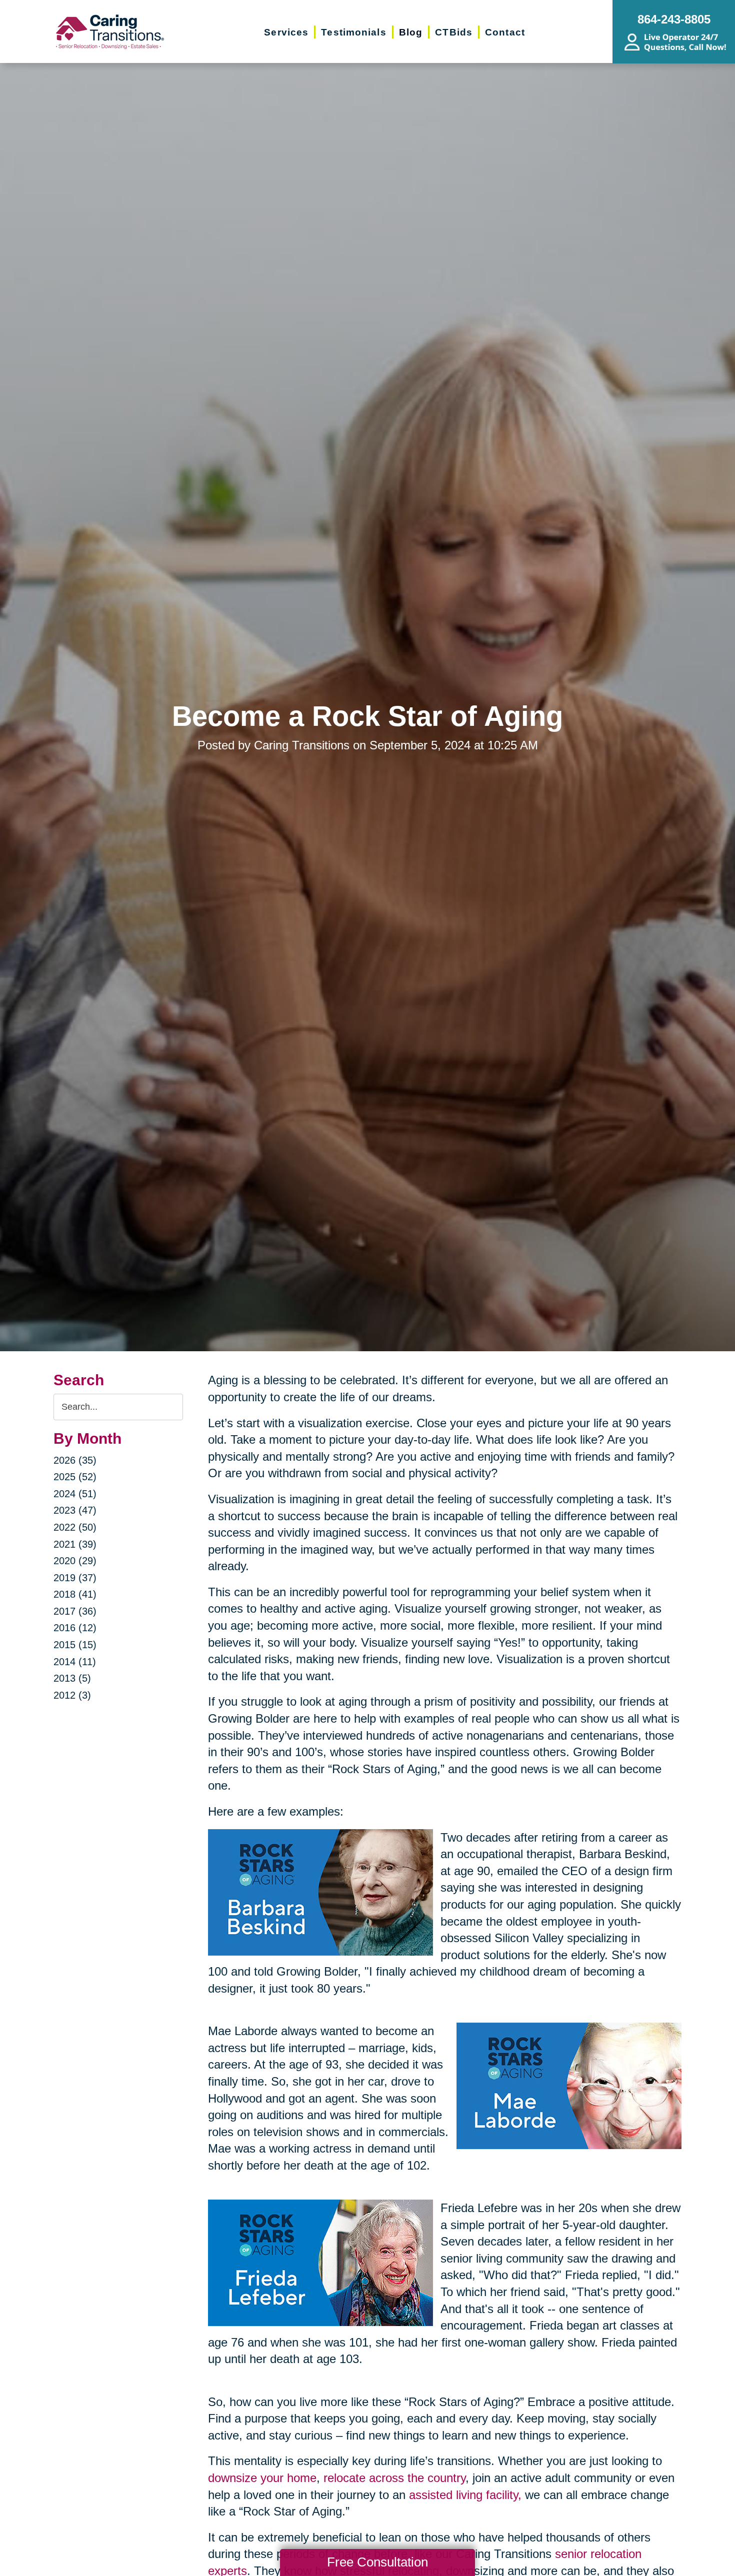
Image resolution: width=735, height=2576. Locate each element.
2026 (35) (75, 1460)
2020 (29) (75, 1561)
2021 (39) (75, 1544)
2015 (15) (75, 1645)
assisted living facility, (465, 2495)
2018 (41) (75, 1594)
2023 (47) (75, 1510)
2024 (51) (75, 1494)
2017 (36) (75, 1611)
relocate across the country (394, 2478)
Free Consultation (377, 2562)
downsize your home (262, 2478)
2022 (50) (75, 1527)
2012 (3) (72, 1695)
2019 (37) (75, 1578)
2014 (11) (75, 1662)
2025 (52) (75, 1477)
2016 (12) (75, 1628)
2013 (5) (72, 1678)
